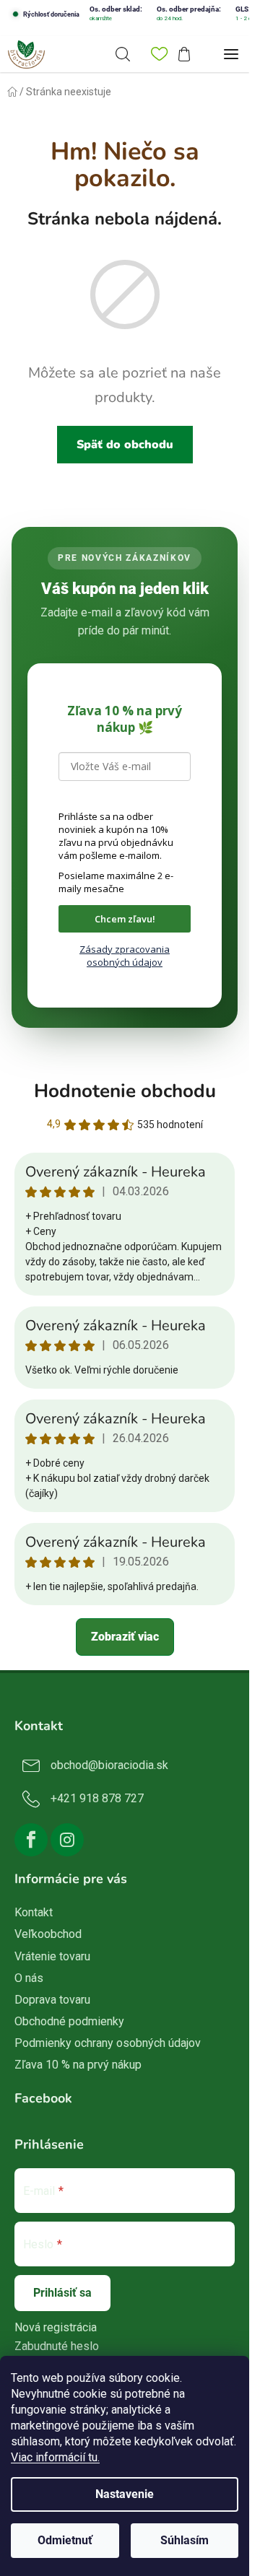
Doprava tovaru (52, 2000)
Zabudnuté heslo (57, 2346)
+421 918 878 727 (97, 1798)
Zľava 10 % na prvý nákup (78, 2065)
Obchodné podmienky (69, 2021)
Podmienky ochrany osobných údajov (108, 2043)
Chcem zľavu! (125, 919)
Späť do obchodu (125, 445)
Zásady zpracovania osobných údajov (125, 956)
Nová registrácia (56, 2327)
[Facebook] (31, 1840)
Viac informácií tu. (55, 2457)
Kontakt (34, 1912)
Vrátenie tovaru (52, 1956)
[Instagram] (67, 1840)
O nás (29, 1978)
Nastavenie (125, 2494)
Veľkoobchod (48, 1934)
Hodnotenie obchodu (125, 1091)
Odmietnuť (65, 2540)
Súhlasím (185, 2540)
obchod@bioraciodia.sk (109, 1765)
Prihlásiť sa (62, 2293)
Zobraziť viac (125, 1637)
